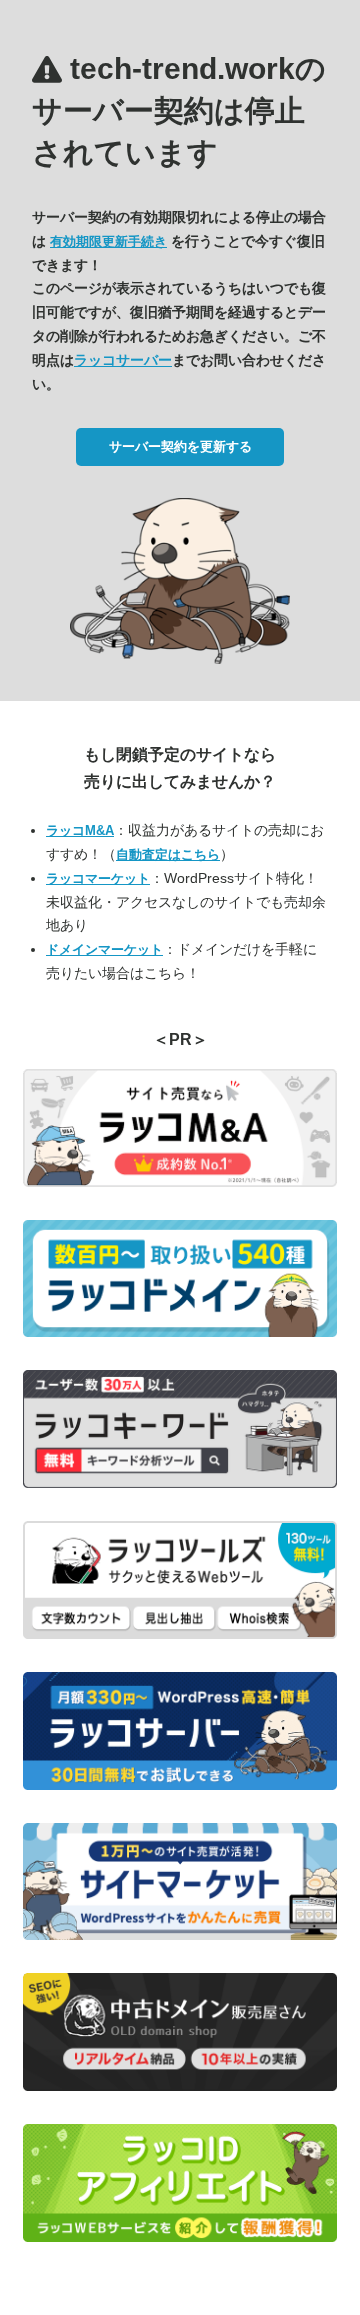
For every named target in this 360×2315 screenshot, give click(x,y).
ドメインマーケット (104, 949)
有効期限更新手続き (108, 241)
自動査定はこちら (168, 854)
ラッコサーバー (123, 360)
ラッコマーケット (98, 878)
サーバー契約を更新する (180, 446)
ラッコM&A (80, 830)
